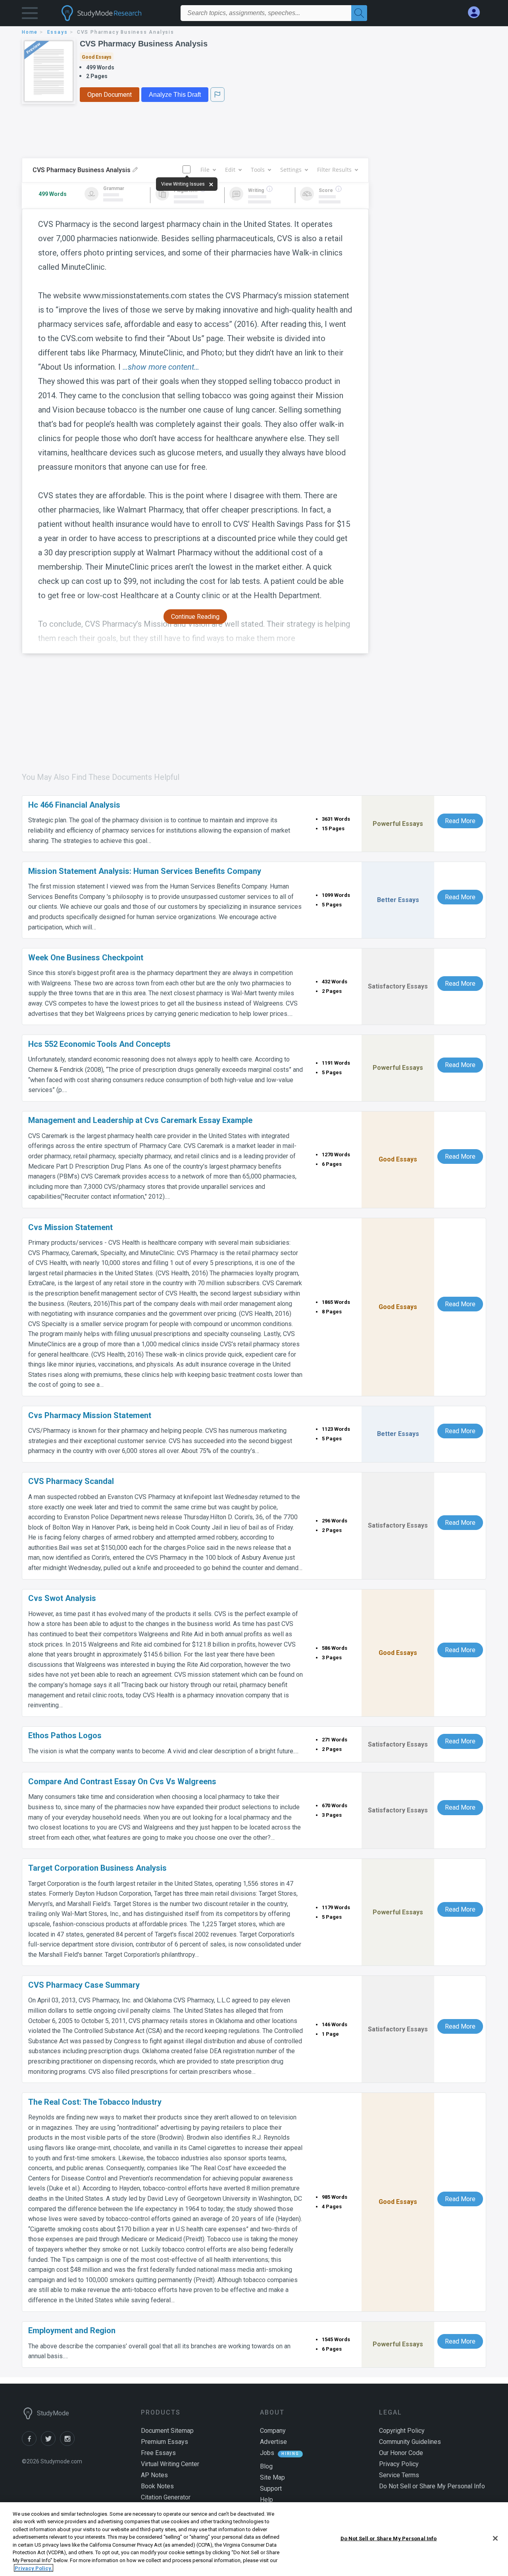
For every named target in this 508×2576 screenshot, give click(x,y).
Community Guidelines (410, 2442)
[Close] (495, 2538)
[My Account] (477, 12)
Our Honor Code (401, 2453)
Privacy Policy (399, 2464)
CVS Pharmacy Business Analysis (144, 44)
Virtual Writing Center (170, 2464)
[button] (30, 15)
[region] (254, 2539)
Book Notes (157, 2486)
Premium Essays (165, 2442)
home (30, 32)
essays (58, 32)
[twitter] (50, 2444)
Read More (460, 821)
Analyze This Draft (175, 95)
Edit (230, 170)
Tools (258, 170)
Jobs (267, 2453)
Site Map (272, 2477)
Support (271, 2489)
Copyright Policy (402, 2431)
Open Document (110, 95)
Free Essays (158, 2453)
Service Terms (399, 2475)
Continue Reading (195, 617)
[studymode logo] (115, 13)
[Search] (359, 13)
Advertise (273, 2442)
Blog (266, 2466)
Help (267, 2500)
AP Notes (154, 2475)
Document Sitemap (167, 2431)
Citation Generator (166, 2497)
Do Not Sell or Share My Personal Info (389, 2539)
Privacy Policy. (34, 2568)
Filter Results (334, 170)
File (205, 170)
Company (273, 2431)
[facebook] (31, 2444)
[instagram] (69, 2444)
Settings (291, 170)
